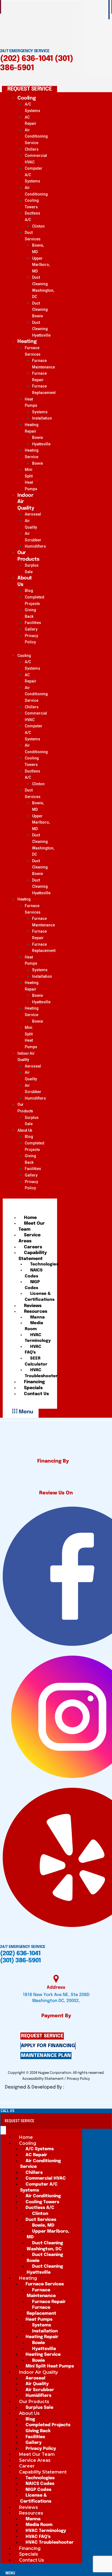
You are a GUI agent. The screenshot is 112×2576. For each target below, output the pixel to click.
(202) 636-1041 (27, 59)
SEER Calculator (36, 1361)
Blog (29, 591)
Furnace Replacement (44, 389)
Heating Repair (32, 428)
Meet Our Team (32, 1226)
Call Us (7, 2111)
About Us (25, 581)
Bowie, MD (38, 249)
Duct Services (33, 236)
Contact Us (36, 1394)
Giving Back (30, 613)
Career (27, 2466)
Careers (33, 1247)
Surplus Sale (32, 569)
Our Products (28, 556)
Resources (36, 1312)
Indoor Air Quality (26, 502)
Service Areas (29, 1238)
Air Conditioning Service (36, 136)
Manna (38, 1317)
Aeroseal (33, 514)
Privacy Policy (31, 639)
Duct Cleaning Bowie (40, 310)
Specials (33, 1388)
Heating (27, 342)
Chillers (32, 149)
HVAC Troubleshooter (41, 1373)
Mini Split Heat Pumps (31, 479)
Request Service (19, 2121)
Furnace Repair (39, 377)
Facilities (33, 623)
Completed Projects (35, 600)
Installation (42, 418)
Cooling (27, 98)
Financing (34, 1382)
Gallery (31, 629)
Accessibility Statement (43, 2079)
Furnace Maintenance (43, 364)
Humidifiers (35, 546)
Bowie (38, 437)
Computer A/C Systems (39, 2187)
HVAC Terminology (38, 1338)
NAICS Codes (34, 1273)
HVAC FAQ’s (33, 1350)
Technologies (44, 1264)
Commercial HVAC (36, 159)
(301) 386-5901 (20, 1961)
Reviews (33, 1306)
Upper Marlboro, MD (41, 265)
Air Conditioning (36, 191)
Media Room (34, 1326)
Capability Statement (33, 1256)
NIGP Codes (32, 1285)
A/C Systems (32, 107)
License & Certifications (40, 1297)
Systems (40, 412)
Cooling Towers (32, 204)
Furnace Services (33, 351)
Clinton (38, 226)
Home (30, 1218)
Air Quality (31, 524)
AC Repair (31, 120)
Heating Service (32, 454)
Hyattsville (41, 444)
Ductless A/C (32, 216)
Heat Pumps (31, 402)
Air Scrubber (33, 537)
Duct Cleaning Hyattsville (41, 329)
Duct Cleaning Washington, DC (43, 287)
